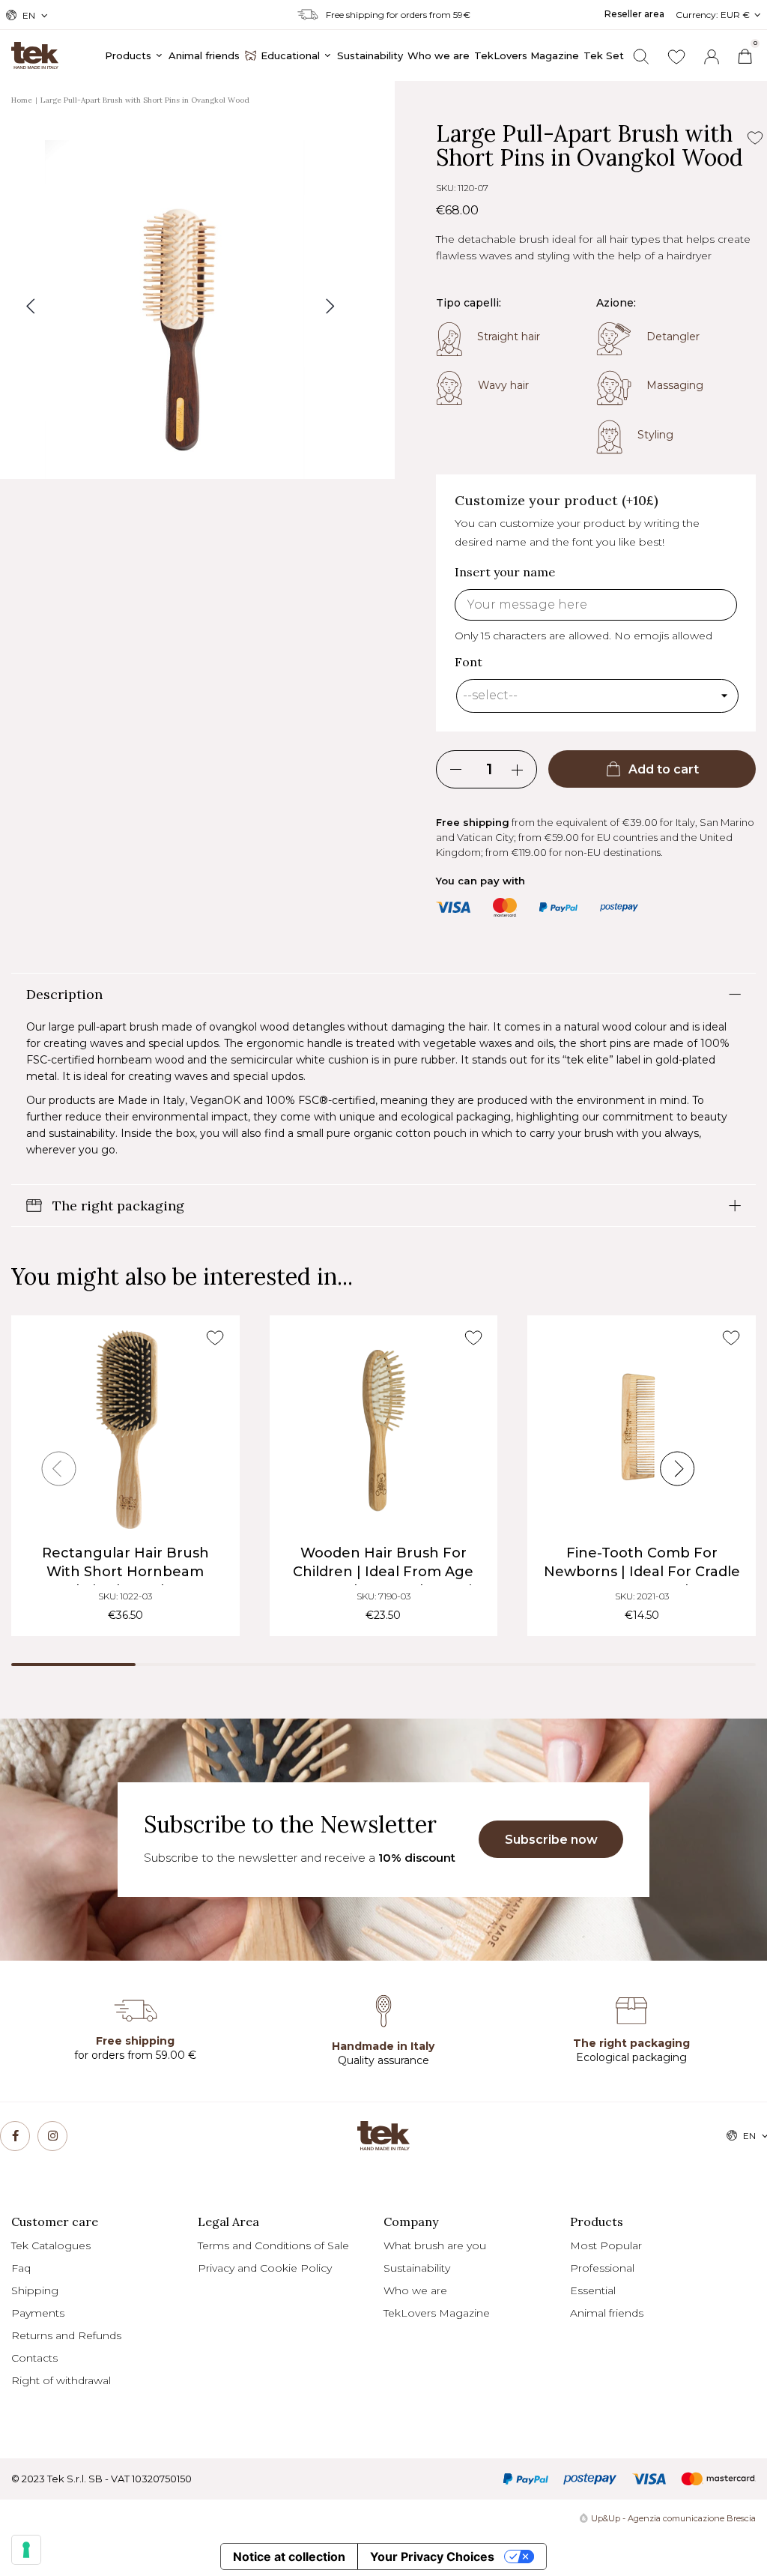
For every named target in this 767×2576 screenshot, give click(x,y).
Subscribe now (551, 1840)
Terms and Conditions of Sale (273, 2245)
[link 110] (15, 2136)
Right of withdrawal (61, 2380)
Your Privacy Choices (432, 2557)
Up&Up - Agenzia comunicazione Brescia (673, 2518)
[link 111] (52, 2136)
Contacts (34, 2358)
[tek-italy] (35, 49)
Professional (602, 2268)
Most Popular (606, 2245)
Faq (21, 2268)
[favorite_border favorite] (215, 1338)
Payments (38, 2313)
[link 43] (676, 57)
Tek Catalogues (51, 2245)
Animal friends (607, 2313)
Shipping (35, 2290)
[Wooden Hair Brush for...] (384, 1430)
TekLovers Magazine (437, 2313)
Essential (593, 2290)
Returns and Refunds (66, 2335)
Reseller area (634, 14)
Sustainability (417, 2268)
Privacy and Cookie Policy (265, 2268)
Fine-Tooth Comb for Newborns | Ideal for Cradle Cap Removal (642, 1572)
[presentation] (59, 1469)
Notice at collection (289, 2557)
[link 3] (712, 57)
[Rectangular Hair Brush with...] (125, 1430)
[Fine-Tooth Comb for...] (642, 1430)
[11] (26, 2550)
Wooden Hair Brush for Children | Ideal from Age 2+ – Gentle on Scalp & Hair (383, 1572)
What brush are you (435, 2245)
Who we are (415, 2290)
